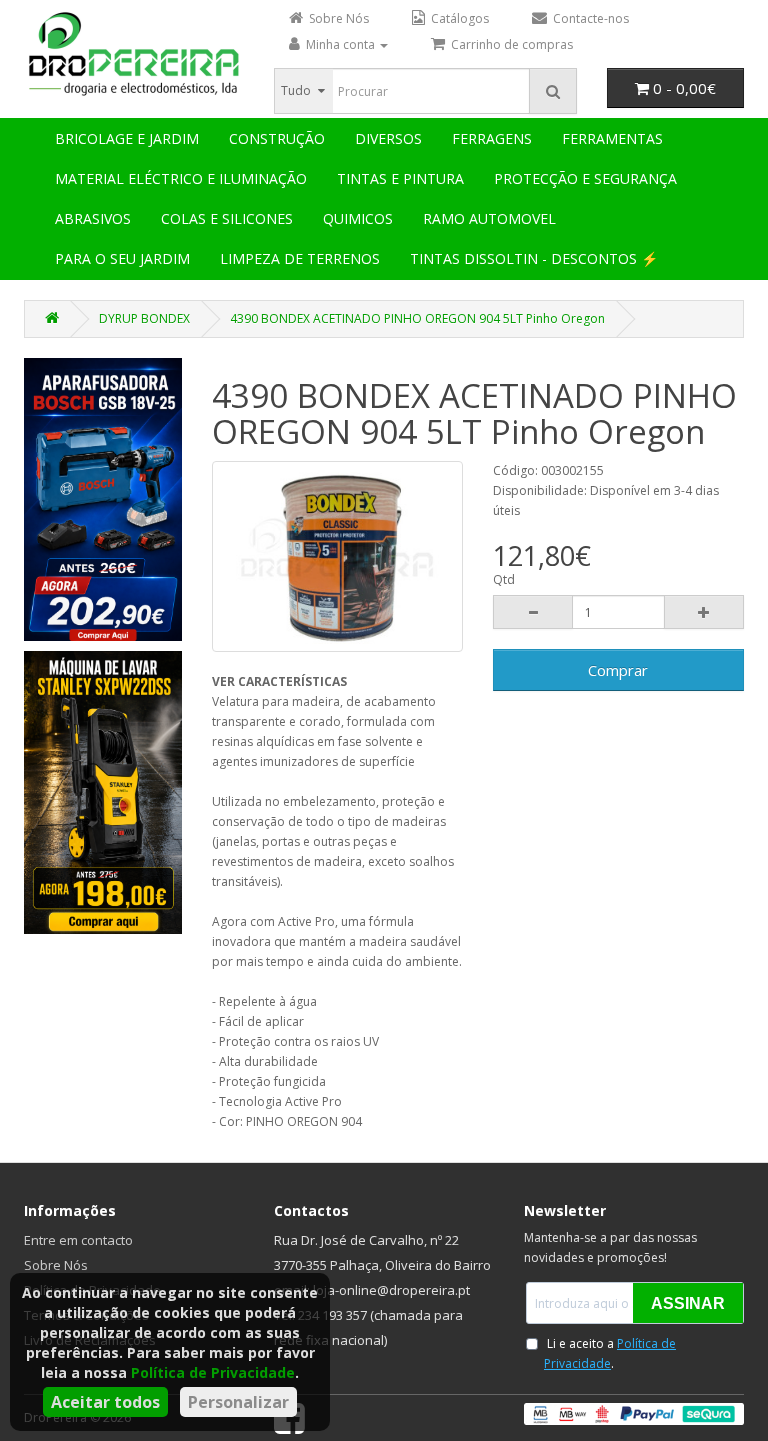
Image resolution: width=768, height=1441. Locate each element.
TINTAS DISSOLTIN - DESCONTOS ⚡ (534, 258)
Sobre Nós (56, 1265)
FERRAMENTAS (612, 138)
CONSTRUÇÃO (277, 138)
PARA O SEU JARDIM (122, 258)
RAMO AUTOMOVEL (489, 218)
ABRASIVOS (93, 218)
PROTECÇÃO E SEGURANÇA (585, 178)
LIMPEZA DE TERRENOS (300, 258)
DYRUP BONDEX (144, 318)
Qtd (504, 579)
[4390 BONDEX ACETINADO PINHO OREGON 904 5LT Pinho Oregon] (337, 556)
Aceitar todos (105, 1402)
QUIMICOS (358, 218)
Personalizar (238, 1402)
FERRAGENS (492, 138)
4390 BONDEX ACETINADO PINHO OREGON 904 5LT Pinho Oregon (417, 318)
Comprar (618, 670)
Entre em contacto (78, 1240)
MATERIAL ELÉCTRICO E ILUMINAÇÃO (181, 178)
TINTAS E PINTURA (400, 178)
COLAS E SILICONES (227, 218)
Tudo (296, 90)
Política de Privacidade (213, 1372)
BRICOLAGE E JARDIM (127, 138)
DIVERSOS (388, 138)
